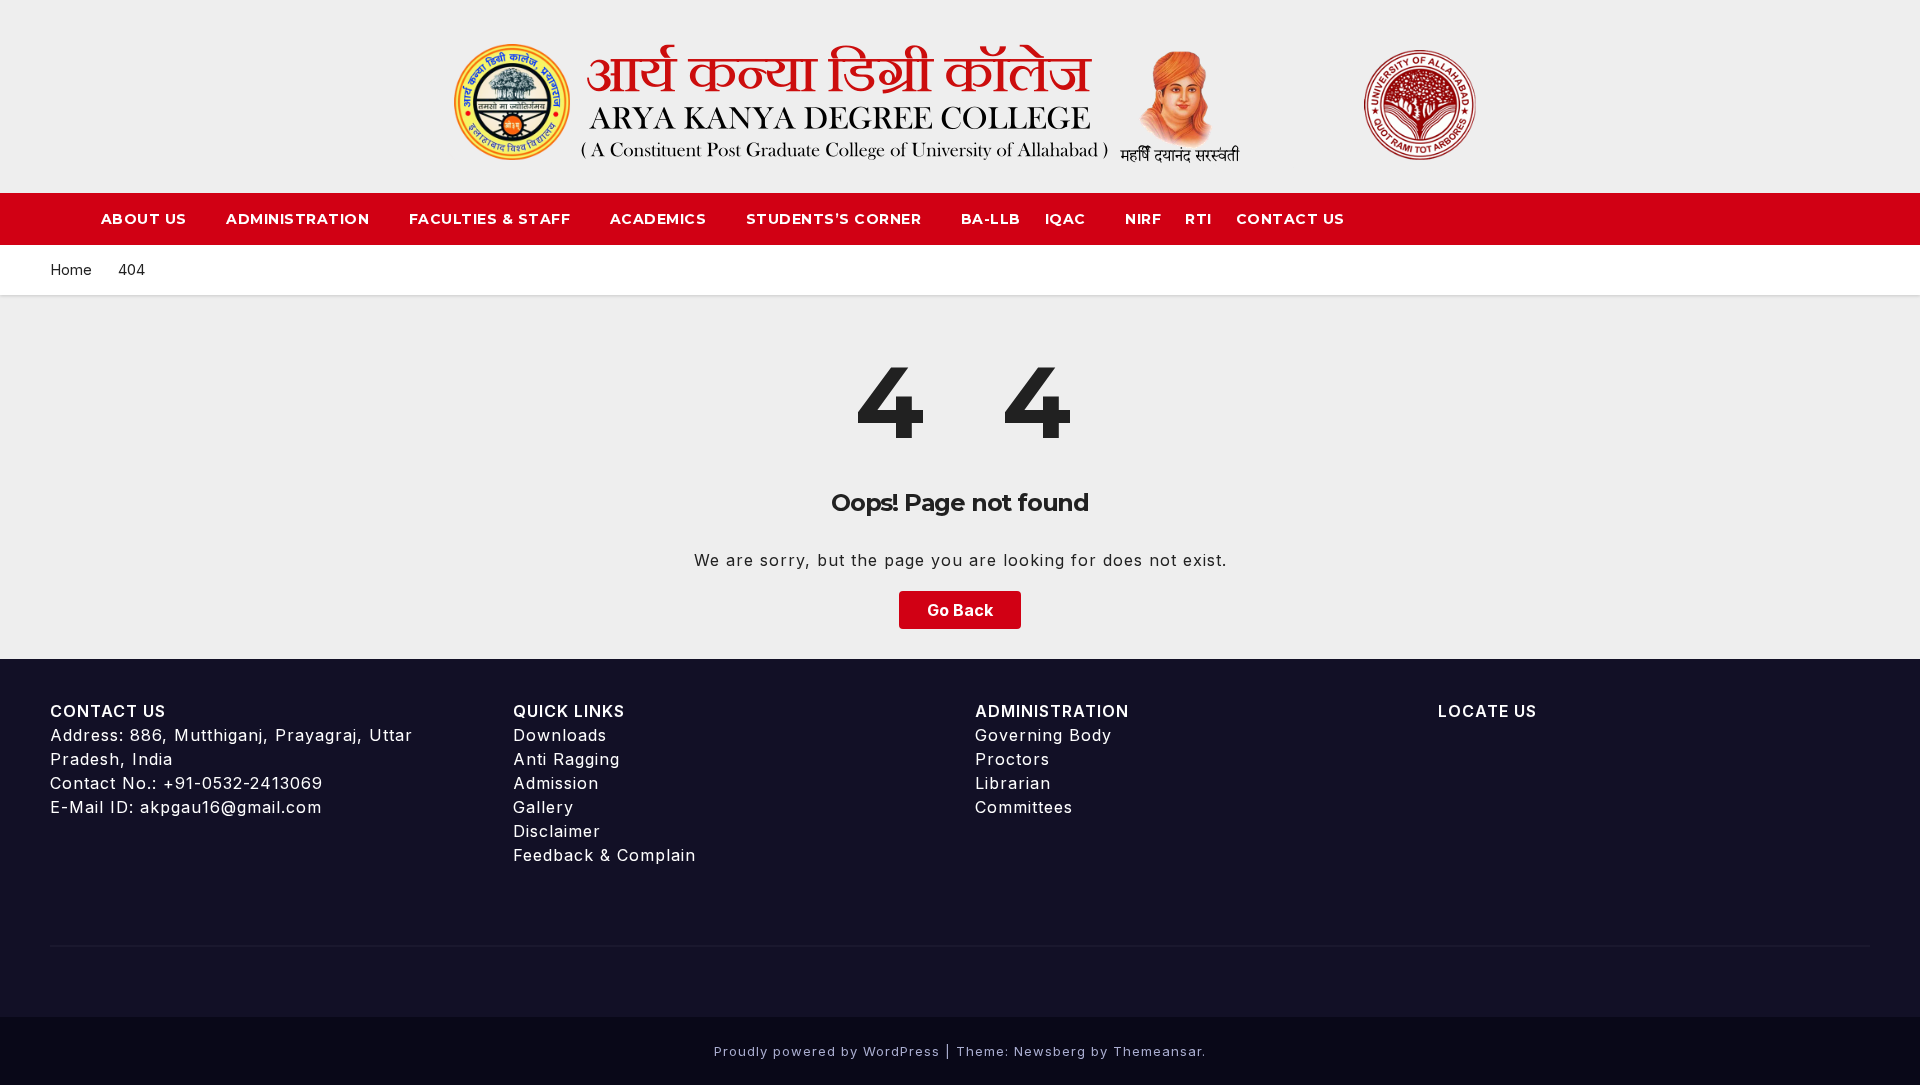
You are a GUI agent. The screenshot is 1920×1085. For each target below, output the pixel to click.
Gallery (543, 807)
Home (71, 269)
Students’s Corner (836, 219)
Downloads (560, 735)
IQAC (1068, 219)
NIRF (1143, 219)
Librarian (1013, 783)
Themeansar (1157, 1051)
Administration (300, 219)
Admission (556, 783)
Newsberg (1050, 1051)
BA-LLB (991, 219)
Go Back (960, 610)
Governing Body (1043, 735)
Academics (660, 219)
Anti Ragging (566, 759)
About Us (146, 219)
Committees (1024, 807)
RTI (1198, 219)
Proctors (1012, 759)
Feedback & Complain (604, 855)
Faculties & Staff (492, 219)
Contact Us (1290, 219)
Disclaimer (557, 831)
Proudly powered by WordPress (829, 1051)
